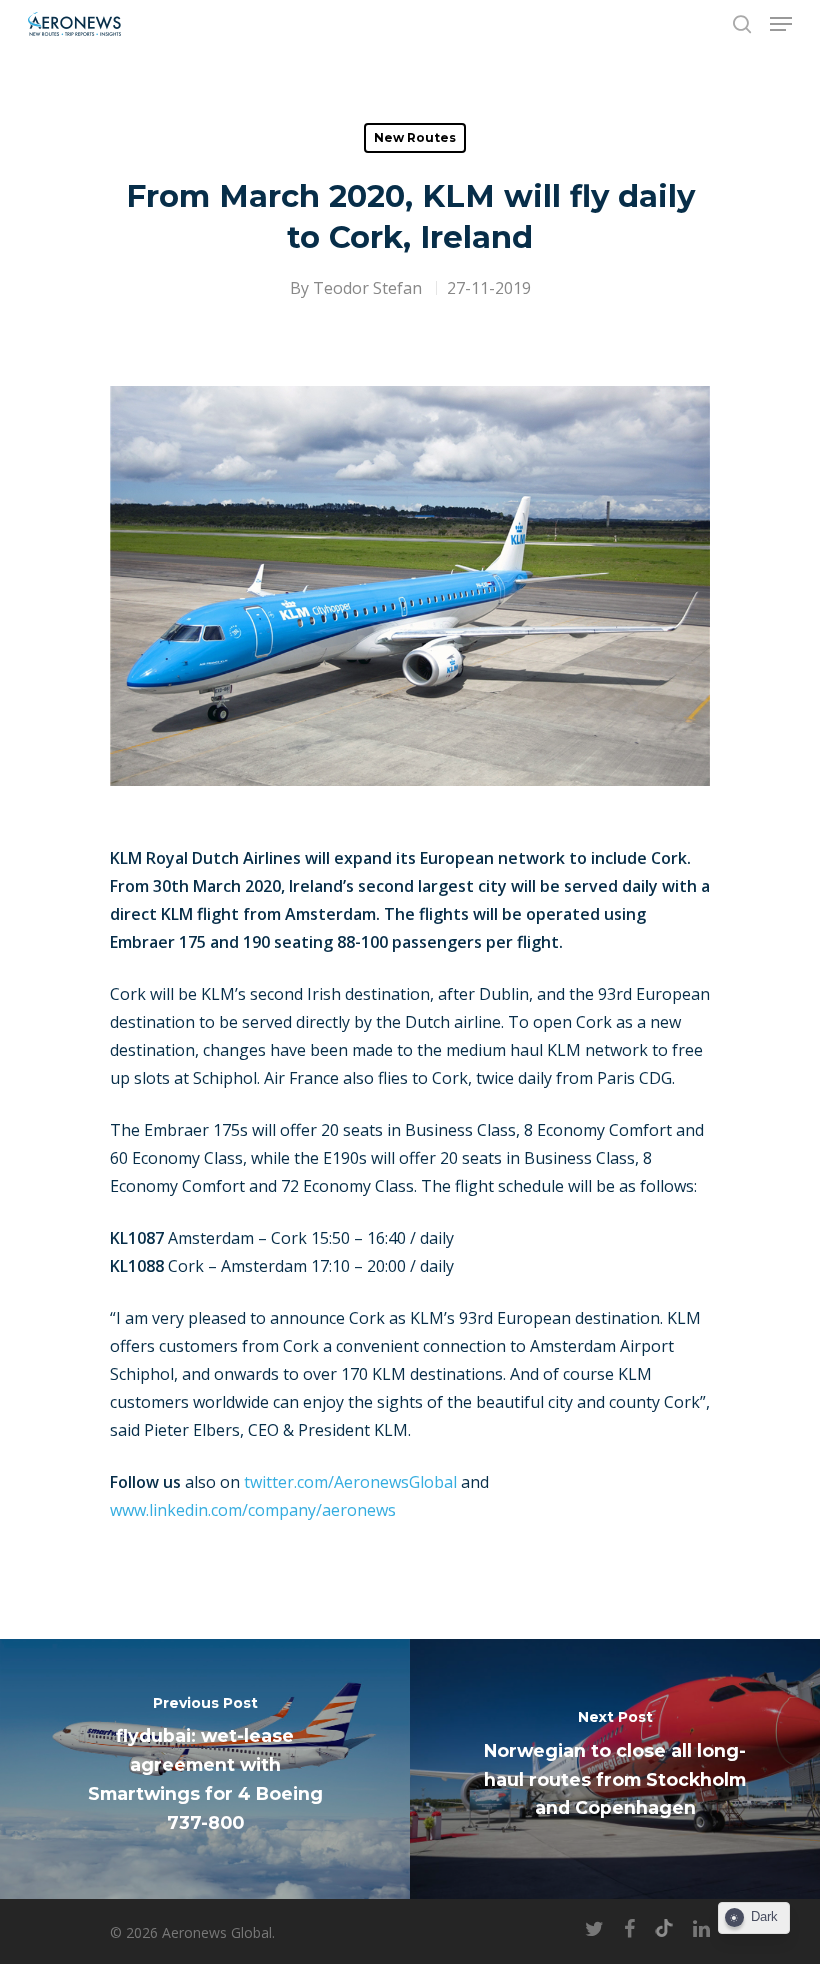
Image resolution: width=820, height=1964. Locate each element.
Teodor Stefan (367, 288)
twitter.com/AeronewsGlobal (350, 1482)
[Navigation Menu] (781, 24)
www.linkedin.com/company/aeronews (253, 1510)
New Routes (415, 137)
